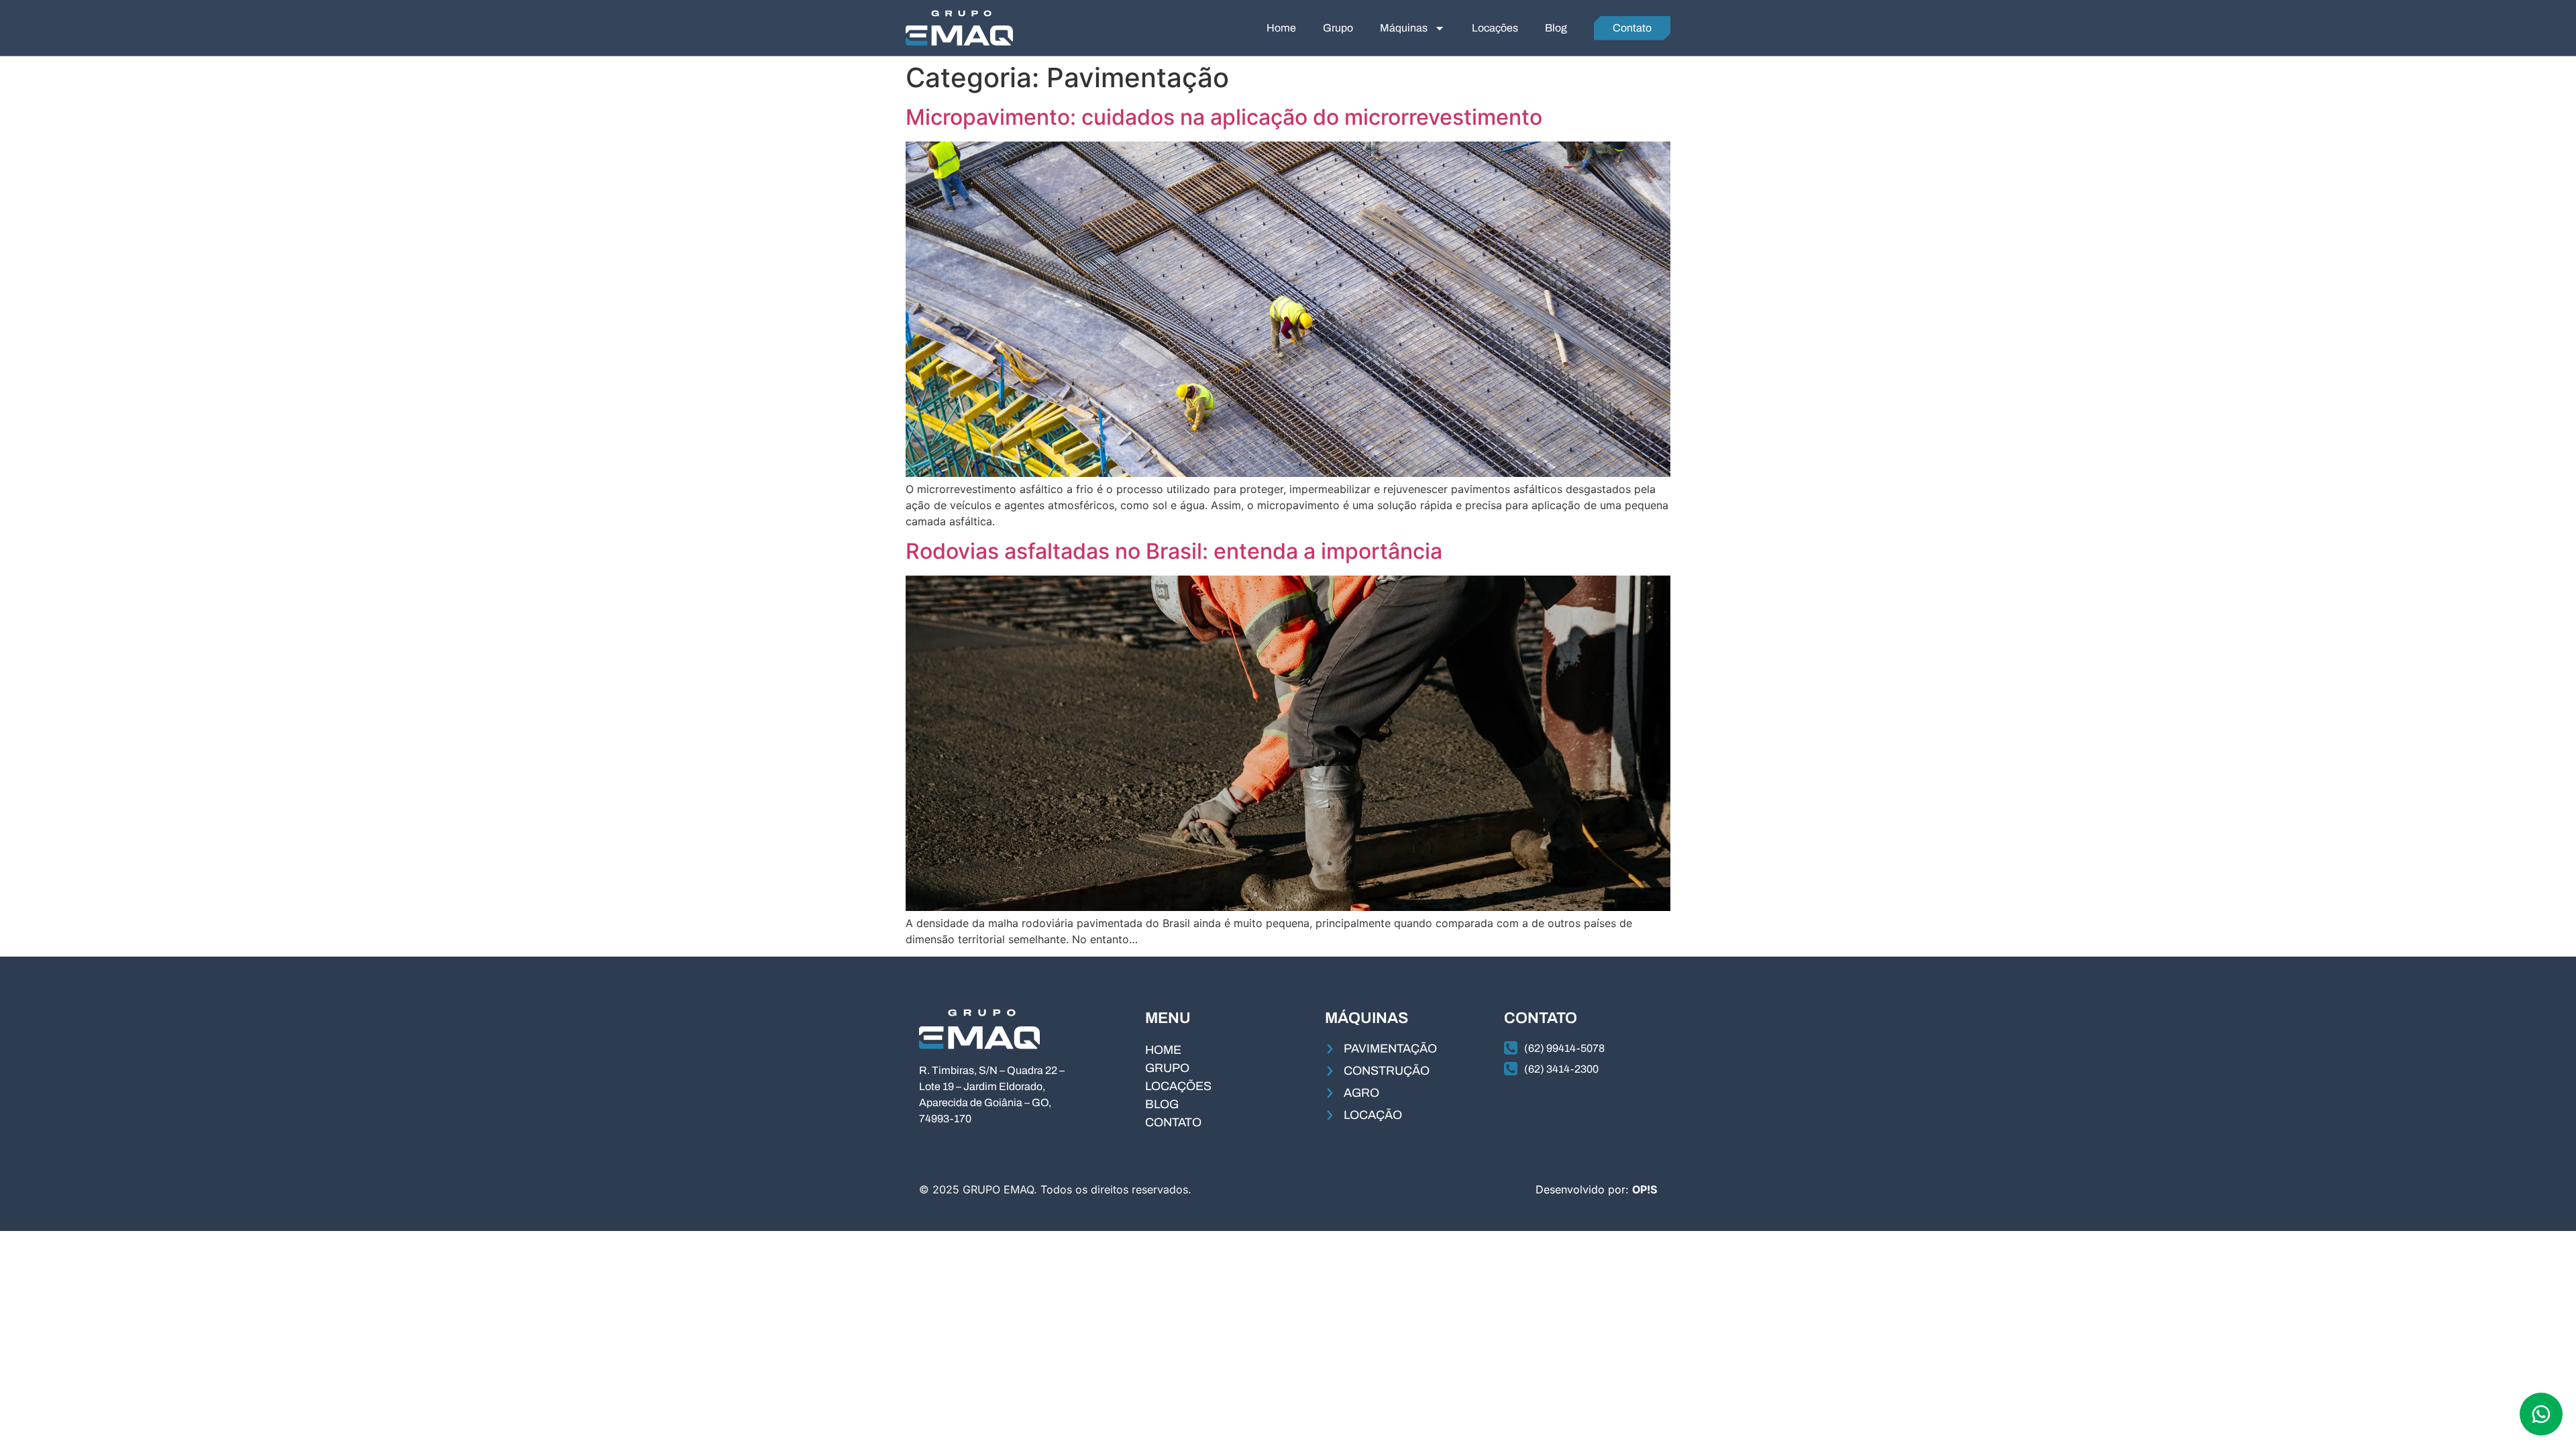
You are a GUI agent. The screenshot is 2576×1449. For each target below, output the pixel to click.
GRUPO (1167, 1068)
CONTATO (1173, 1122)
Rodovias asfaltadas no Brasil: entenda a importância (1174, 551)
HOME (1163, 1050)
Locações (1495, 28)
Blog (1556, 28)
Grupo (1338, 28)
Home (1281, 28)
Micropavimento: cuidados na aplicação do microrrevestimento (1224, 117)
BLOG (1162, 1104)
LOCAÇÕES (1178, 1086)
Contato (1632, 28)
